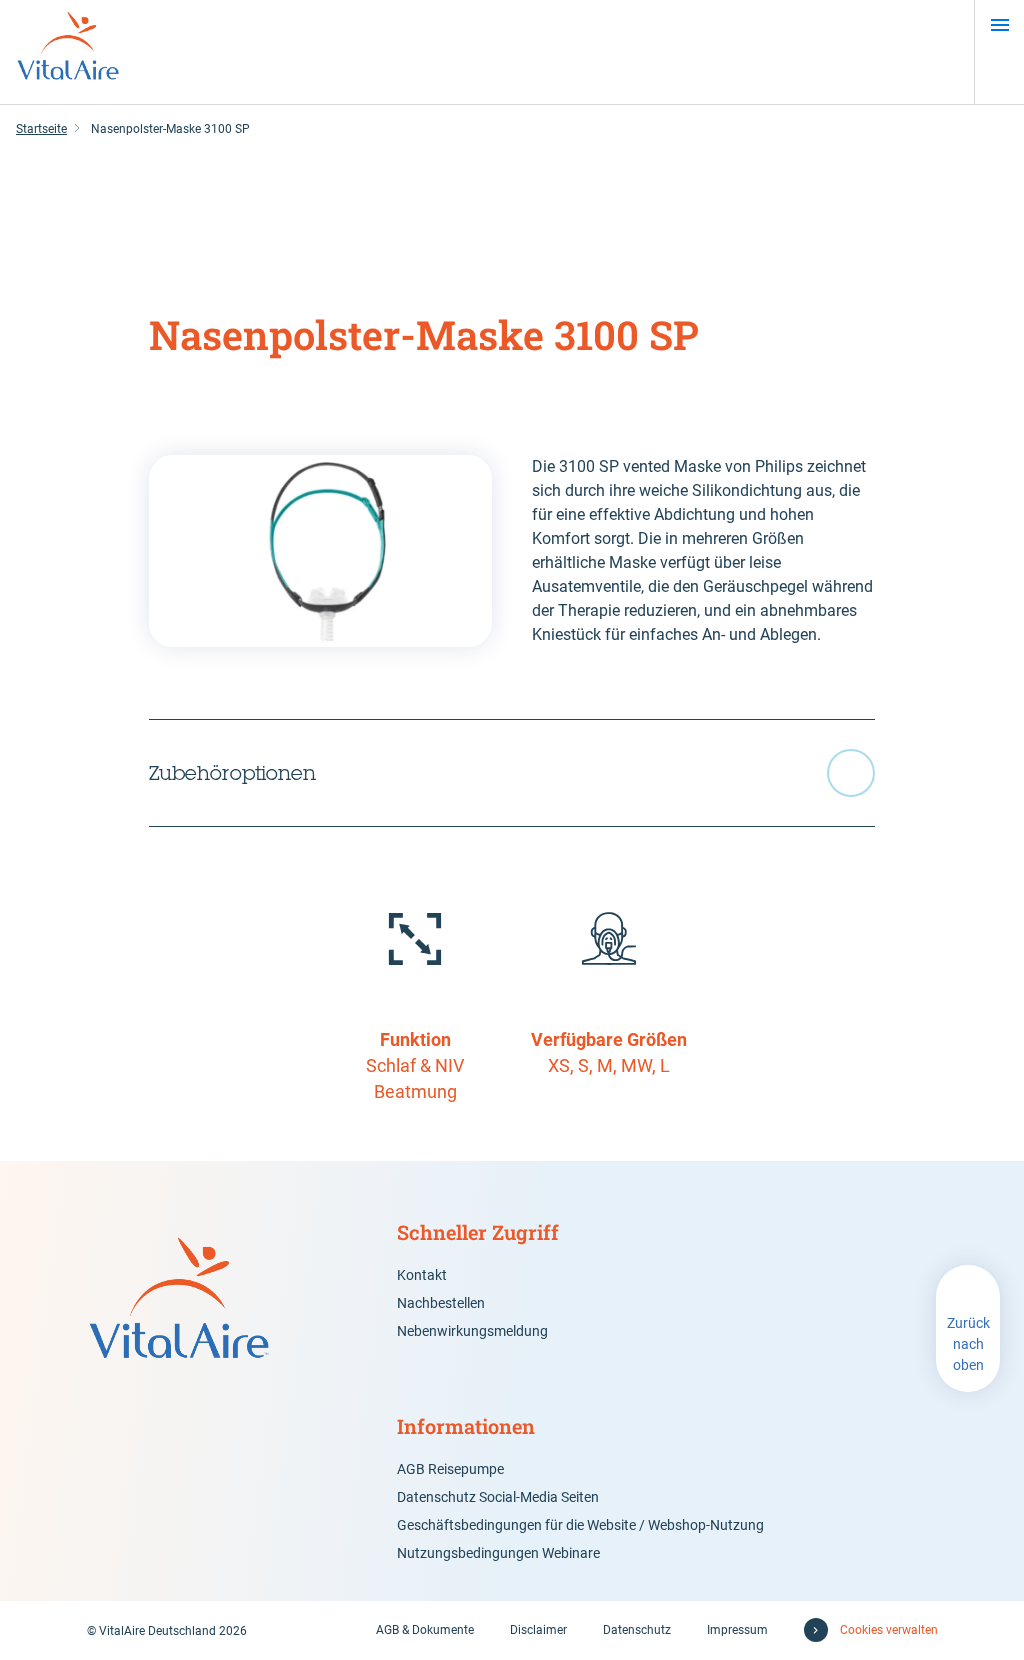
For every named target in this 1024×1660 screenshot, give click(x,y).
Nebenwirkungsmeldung (472, 1331)
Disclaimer (538, 1630)
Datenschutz (637, 1630)
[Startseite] (68, 52)
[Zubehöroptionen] (512, 773)
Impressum (737, 1630)
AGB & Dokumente (425, 1630)
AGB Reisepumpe (450, 1469)
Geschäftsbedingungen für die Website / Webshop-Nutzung (580, 1525)
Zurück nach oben (968, 1344)
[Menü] (999, 25)
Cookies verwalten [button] (889, 1630)
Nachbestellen (441, 1303)
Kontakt (422, 1275)
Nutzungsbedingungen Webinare (498, 1553)
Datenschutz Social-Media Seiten (498, 1497)
